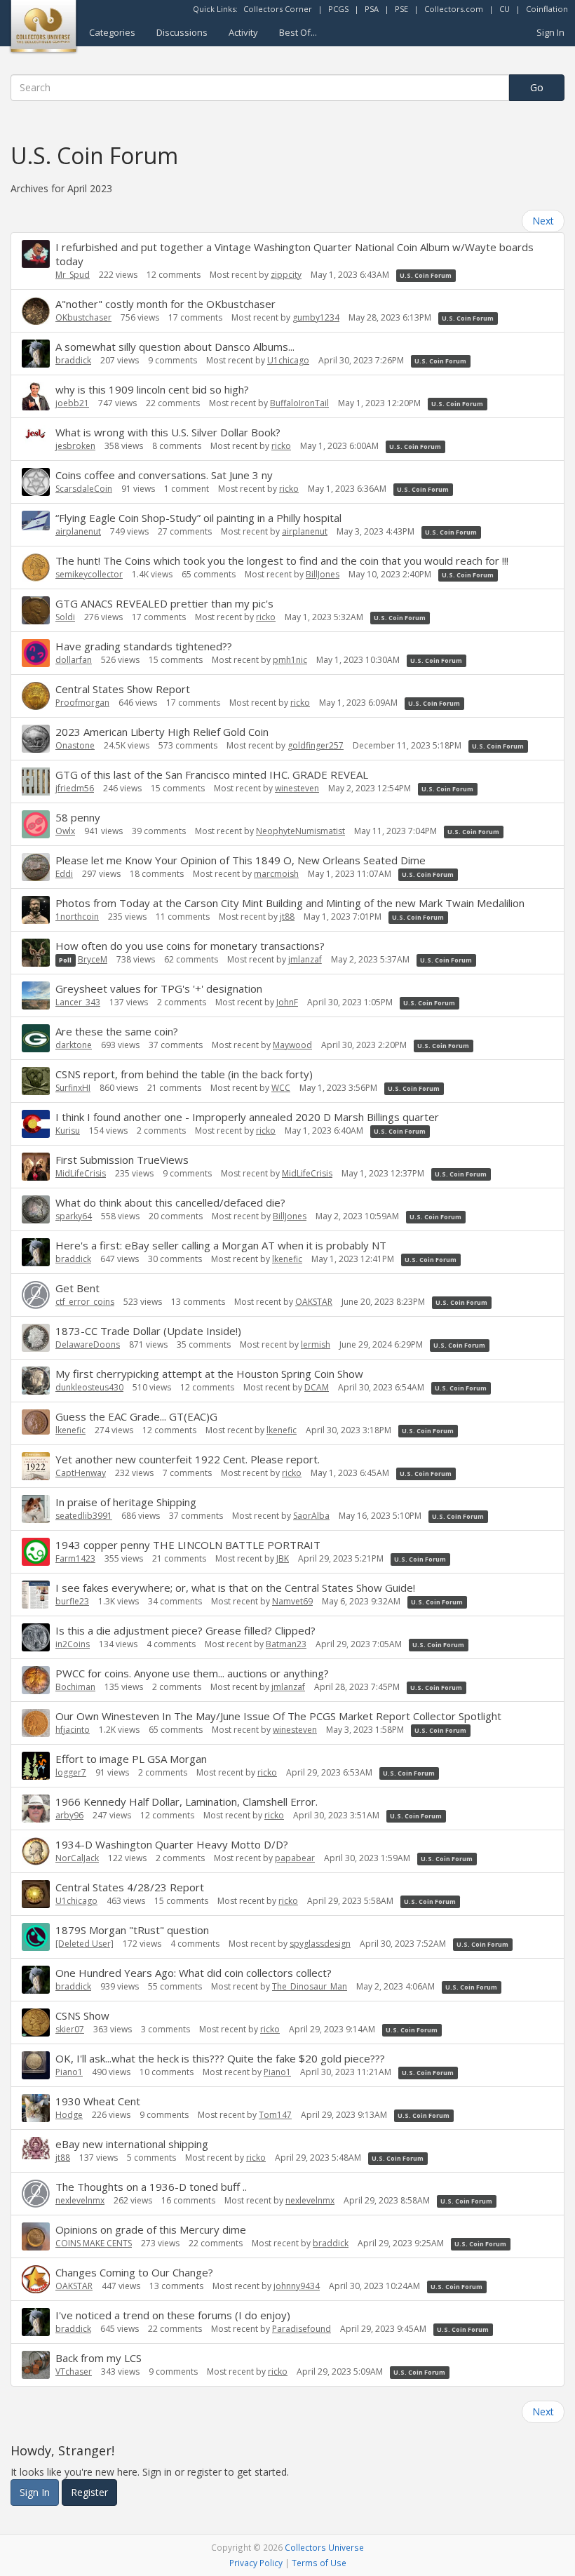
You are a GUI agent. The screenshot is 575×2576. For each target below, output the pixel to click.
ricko (281, 446)
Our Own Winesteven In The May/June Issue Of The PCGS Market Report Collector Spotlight (278, 1716)
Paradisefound (302, 2329)
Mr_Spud (73, 275)
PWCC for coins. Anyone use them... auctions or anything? (192, 1673)
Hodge (69, 2115)
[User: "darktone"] (36, 1038)
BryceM (93, 959)
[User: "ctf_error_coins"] (36, 1295)
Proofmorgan (82, 703)
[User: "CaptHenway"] (36, 1466)
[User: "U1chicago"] (36, 1894)
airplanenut (78, 531)
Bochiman (75, 1687)
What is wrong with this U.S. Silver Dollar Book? (168, 432)
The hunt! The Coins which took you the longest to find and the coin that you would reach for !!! (282, 561)
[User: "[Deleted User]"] (36, 1937)
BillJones (323, 574)
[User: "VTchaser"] (36, 2365)
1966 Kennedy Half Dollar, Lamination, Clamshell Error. (187, 1802)
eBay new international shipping (132, 2144)
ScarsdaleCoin (84, 489)
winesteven (297, 788)
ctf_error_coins (85, 1302)
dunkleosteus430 (89, 1387)
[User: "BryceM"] (36, 953)
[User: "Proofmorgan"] (36, 696)
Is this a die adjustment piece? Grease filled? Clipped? (185, 1630)
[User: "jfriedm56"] (36, 781)
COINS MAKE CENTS (94, 2243)
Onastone (75, 745)
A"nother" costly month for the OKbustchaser (165, 304)
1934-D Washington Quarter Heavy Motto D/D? (172, 1844)
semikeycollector (89, 574)
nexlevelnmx (80, 2200)
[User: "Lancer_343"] (36, 995)
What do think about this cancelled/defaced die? (170, 1202)
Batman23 (286, 1644)
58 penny (78, 817)
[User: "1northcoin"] (36, 910)
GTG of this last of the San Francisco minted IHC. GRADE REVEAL (212, 774)
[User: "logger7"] (36, 1766)
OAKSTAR (314, 1302)
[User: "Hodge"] (36, 2108)
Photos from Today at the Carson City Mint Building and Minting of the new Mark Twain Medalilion (290, 903)
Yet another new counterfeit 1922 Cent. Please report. (188, 1459)
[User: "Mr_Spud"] (36, 254)
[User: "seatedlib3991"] (36, 1509)
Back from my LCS (99, 2358)
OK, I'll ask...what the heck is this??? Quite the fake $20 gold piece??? (220, 2058)
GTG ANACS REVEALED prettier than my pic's (164, 603)
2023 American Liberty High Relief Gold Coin (162, 732)
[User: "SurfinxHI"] (36, 1081)
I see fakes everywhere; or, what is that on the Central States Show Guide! (235, 1588)
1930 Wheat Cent (98, 2101)
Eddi (64, 874)
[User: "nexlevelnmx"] (36, 2194)
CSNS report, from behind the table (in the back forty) (184, 1074)
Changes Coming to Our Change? (134, 2272)
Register (89, 2492)
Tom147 (275, 2115)
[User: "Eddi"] (36, 867)
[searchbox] (260, 88)
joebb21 (72, 403)
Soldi (65, 617)
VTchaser (74, 2372)
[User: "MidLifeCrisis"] (36, 1167)
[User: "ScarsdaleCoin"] (36, 482)
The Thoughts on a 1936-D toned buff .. (151, 2187)
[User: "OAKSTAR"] (36, 2279)
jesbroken (75, 446)
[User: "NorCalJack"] (36, 1851)
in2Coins (73, 1644)
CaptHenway (81, 1473)
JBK (283, 1558)
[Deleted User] (84, 1944)
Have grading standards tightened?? (144, 646)
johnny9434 (297, 2286)
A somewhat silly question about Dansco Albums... (175, 347)
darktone (74, 1045)
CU (505, 9)
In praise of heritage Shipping (126, 1502)
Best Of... (298, 32)
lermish (316, 1344)
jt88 (287, 917)
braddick (73, 360)
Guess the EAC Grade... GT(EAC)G (136, 1416)
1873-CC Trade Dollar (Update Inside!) (148, 1331)
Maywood (292, 1045)
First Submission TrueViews (122, 1160)
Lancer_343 (78, 1002)
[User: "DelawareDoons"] (36, 1338)
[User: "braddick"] (36, 354)
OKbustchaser (83, 317)
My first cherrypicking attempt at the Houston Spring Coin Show (209, 1374)
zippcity (286, 275)
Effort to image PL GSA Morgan (131, 1759)
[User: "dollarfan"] (36, 653)
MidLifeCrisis (81, 1173)
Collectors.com (454, 9)
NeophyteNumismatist (300, 831)
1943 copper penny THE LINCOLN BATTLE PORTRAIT (188, 1545)
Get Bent (77, 1288)
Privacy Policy (256, 2563)
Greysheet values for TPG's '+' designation (159, 988)
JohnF (287, 1002)
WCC (281, 1088)
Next (543, 221)
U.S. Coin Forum (426, 275)
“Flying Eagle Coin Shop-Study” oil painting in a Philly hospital (198, 518)
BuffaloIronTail (299, 403)
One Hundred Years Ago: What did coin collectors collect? (194, 1973)
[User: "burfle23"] (36, 1595)
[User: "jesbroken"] (36, 435)
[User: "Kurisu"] (36, 1124)
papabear (295, 1858)
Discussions (182, 32)
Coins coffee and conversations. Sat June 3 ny (164, 475)
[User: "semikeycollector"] (36, 568)
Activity (243, 32)
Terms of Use (319, 2563)
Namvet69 (292, 1601)
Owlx (65, 831)
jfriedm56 (75, 788)
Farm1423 (75, 1558)
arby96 (69, 1815)
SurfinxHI (73, 1088)
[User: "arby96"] (36, 1809)
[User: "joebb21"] (36, 396)
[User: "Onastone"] (36, 739)
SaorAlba (311, 1516)
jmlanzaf (305, 959)
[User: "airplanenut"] (36, 521)
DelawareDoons (88, 1344)
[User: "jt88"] (36, 2148)
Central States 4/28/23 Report (130, 1887)
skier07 (70, 2029)
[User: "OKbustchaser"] (36, 311)
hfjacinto (73, 1730)
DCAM (317, 1387)
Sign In (550, 32)
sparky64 (74, 1216)
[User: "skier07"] (36, 2022)
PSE (401, 9)
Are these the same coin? (117, 1031)
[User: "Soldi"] (36, 610)
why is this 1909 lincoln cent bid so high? (152, 389)
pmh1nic (290, 660)
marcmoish (276, 874)
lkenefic (287, 1259)
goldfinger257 (316, 745)
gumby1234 (316, 317)
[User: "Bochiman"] (36, 1680)
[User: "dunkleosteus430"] (36, 1381)
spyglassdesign (320, 1944)
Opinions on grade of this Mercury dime (151, 2229)
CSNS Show (82, 2015)
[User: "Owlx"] (36, 824)
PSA (372, 9)
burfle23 (72, 1601)
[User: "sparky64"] (36, 1209)
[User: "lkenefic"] (36, 1422)
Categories (112, 32)
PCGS (338, 9)
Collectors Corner (278, 9)
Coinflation (547, 9)
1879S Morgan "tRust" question (132, 1930)
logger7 (71, 1772)
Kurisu (68, 1131)
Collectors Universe (324, 2547)
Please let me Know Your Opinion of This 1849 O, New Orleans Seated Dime (241, 860)
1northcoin (77, 917)
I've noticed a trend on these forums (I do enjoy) (173, 2315)
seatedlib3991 (84, 1516)
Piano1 (69, 2072)
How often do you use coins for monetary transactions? (190, 946)
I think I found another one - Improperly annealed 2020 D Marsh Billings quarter (247, 1117)
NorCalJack (77, 1858)
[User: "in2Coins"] (36, 1637)
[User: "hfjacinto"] (36, 1723)
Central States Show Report (123, 689)
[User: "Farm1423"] (36, 1552)
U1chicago (288, 360)
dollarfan (74, 660)
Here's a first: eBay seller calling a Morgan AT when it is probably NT (221, 1245)
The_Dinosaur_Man (310, 1986)
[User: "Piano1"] (36, 2065)
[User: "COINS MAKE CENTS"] (36, 2236)
